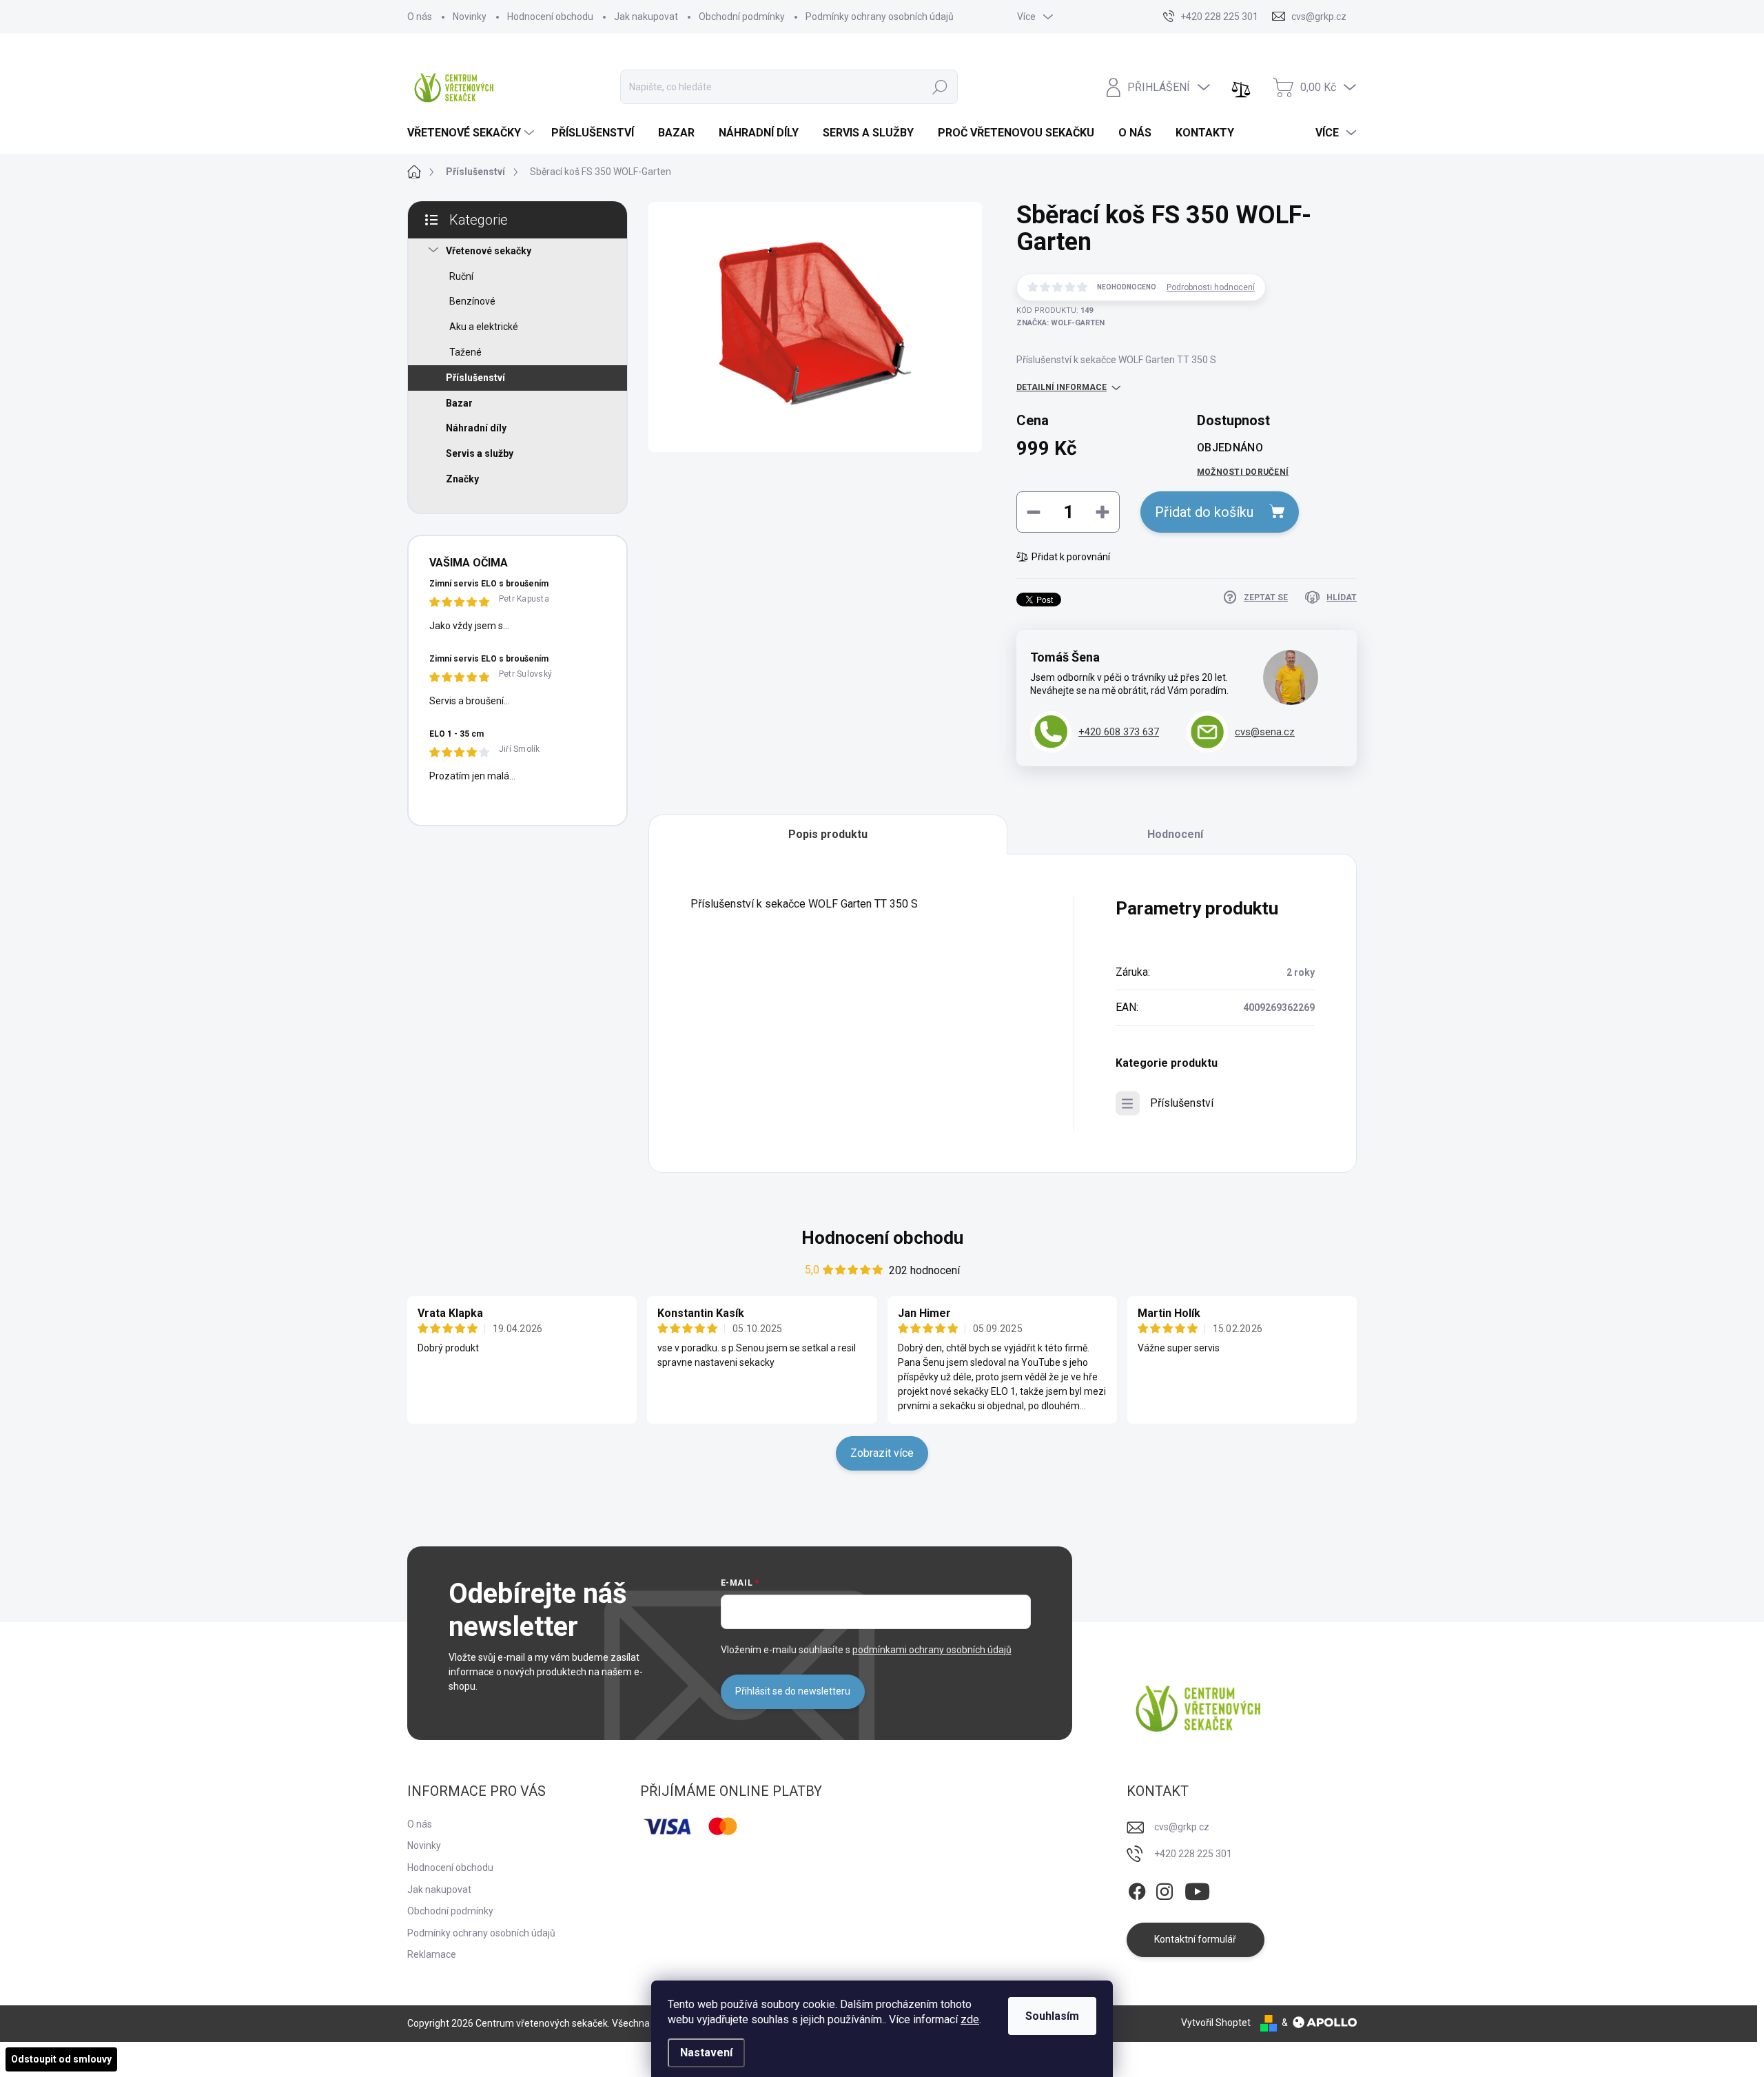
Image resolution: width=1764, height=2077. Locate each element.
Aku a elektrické (484, 327)
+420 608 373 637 (1119, 732)
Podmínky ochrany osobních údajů (880, 17)
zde (970, 2019)
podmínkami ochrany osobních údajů (932, 1650)
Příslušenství (475, 378)
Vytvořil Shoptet (1216, 2023)
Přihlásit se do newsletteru (793, 1691)
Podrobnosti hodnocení (1211, 287)
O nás (420, 17)
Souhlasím (1052, 2016)
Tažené (465, 352)
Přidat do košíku (1204, 512)
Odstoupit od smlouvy (61, 2059)
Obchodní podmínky (742, 17)
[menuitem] (472, 133)
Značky (462, 479)
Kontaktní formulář (1195, 1939)
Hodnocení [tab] (1175, 834)
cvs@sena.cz (1265, 732)
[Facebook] (1137, 1889)
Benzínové (472, 301)
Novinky (470, 17)
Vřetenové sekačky (489, 251)
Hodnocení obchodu (550, 17)
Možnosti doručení (1243, 472)
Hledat (940, 87)
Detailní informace (1062, 387)
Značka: (1060, 323)
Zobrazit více (882, 1453)
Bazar (459, 403)
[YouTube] (1197, 1889)
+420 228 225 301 (1193, 1854)
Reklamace (432, 1954)
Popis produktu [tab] (828, 834)
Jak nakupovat (646, 17)
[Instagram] (1165, 1889)
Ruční (461, 276)
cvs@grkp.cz (1182, 1827)
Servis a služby (480, 453)
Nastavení (706, 2053)
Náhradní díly (476, 428)
